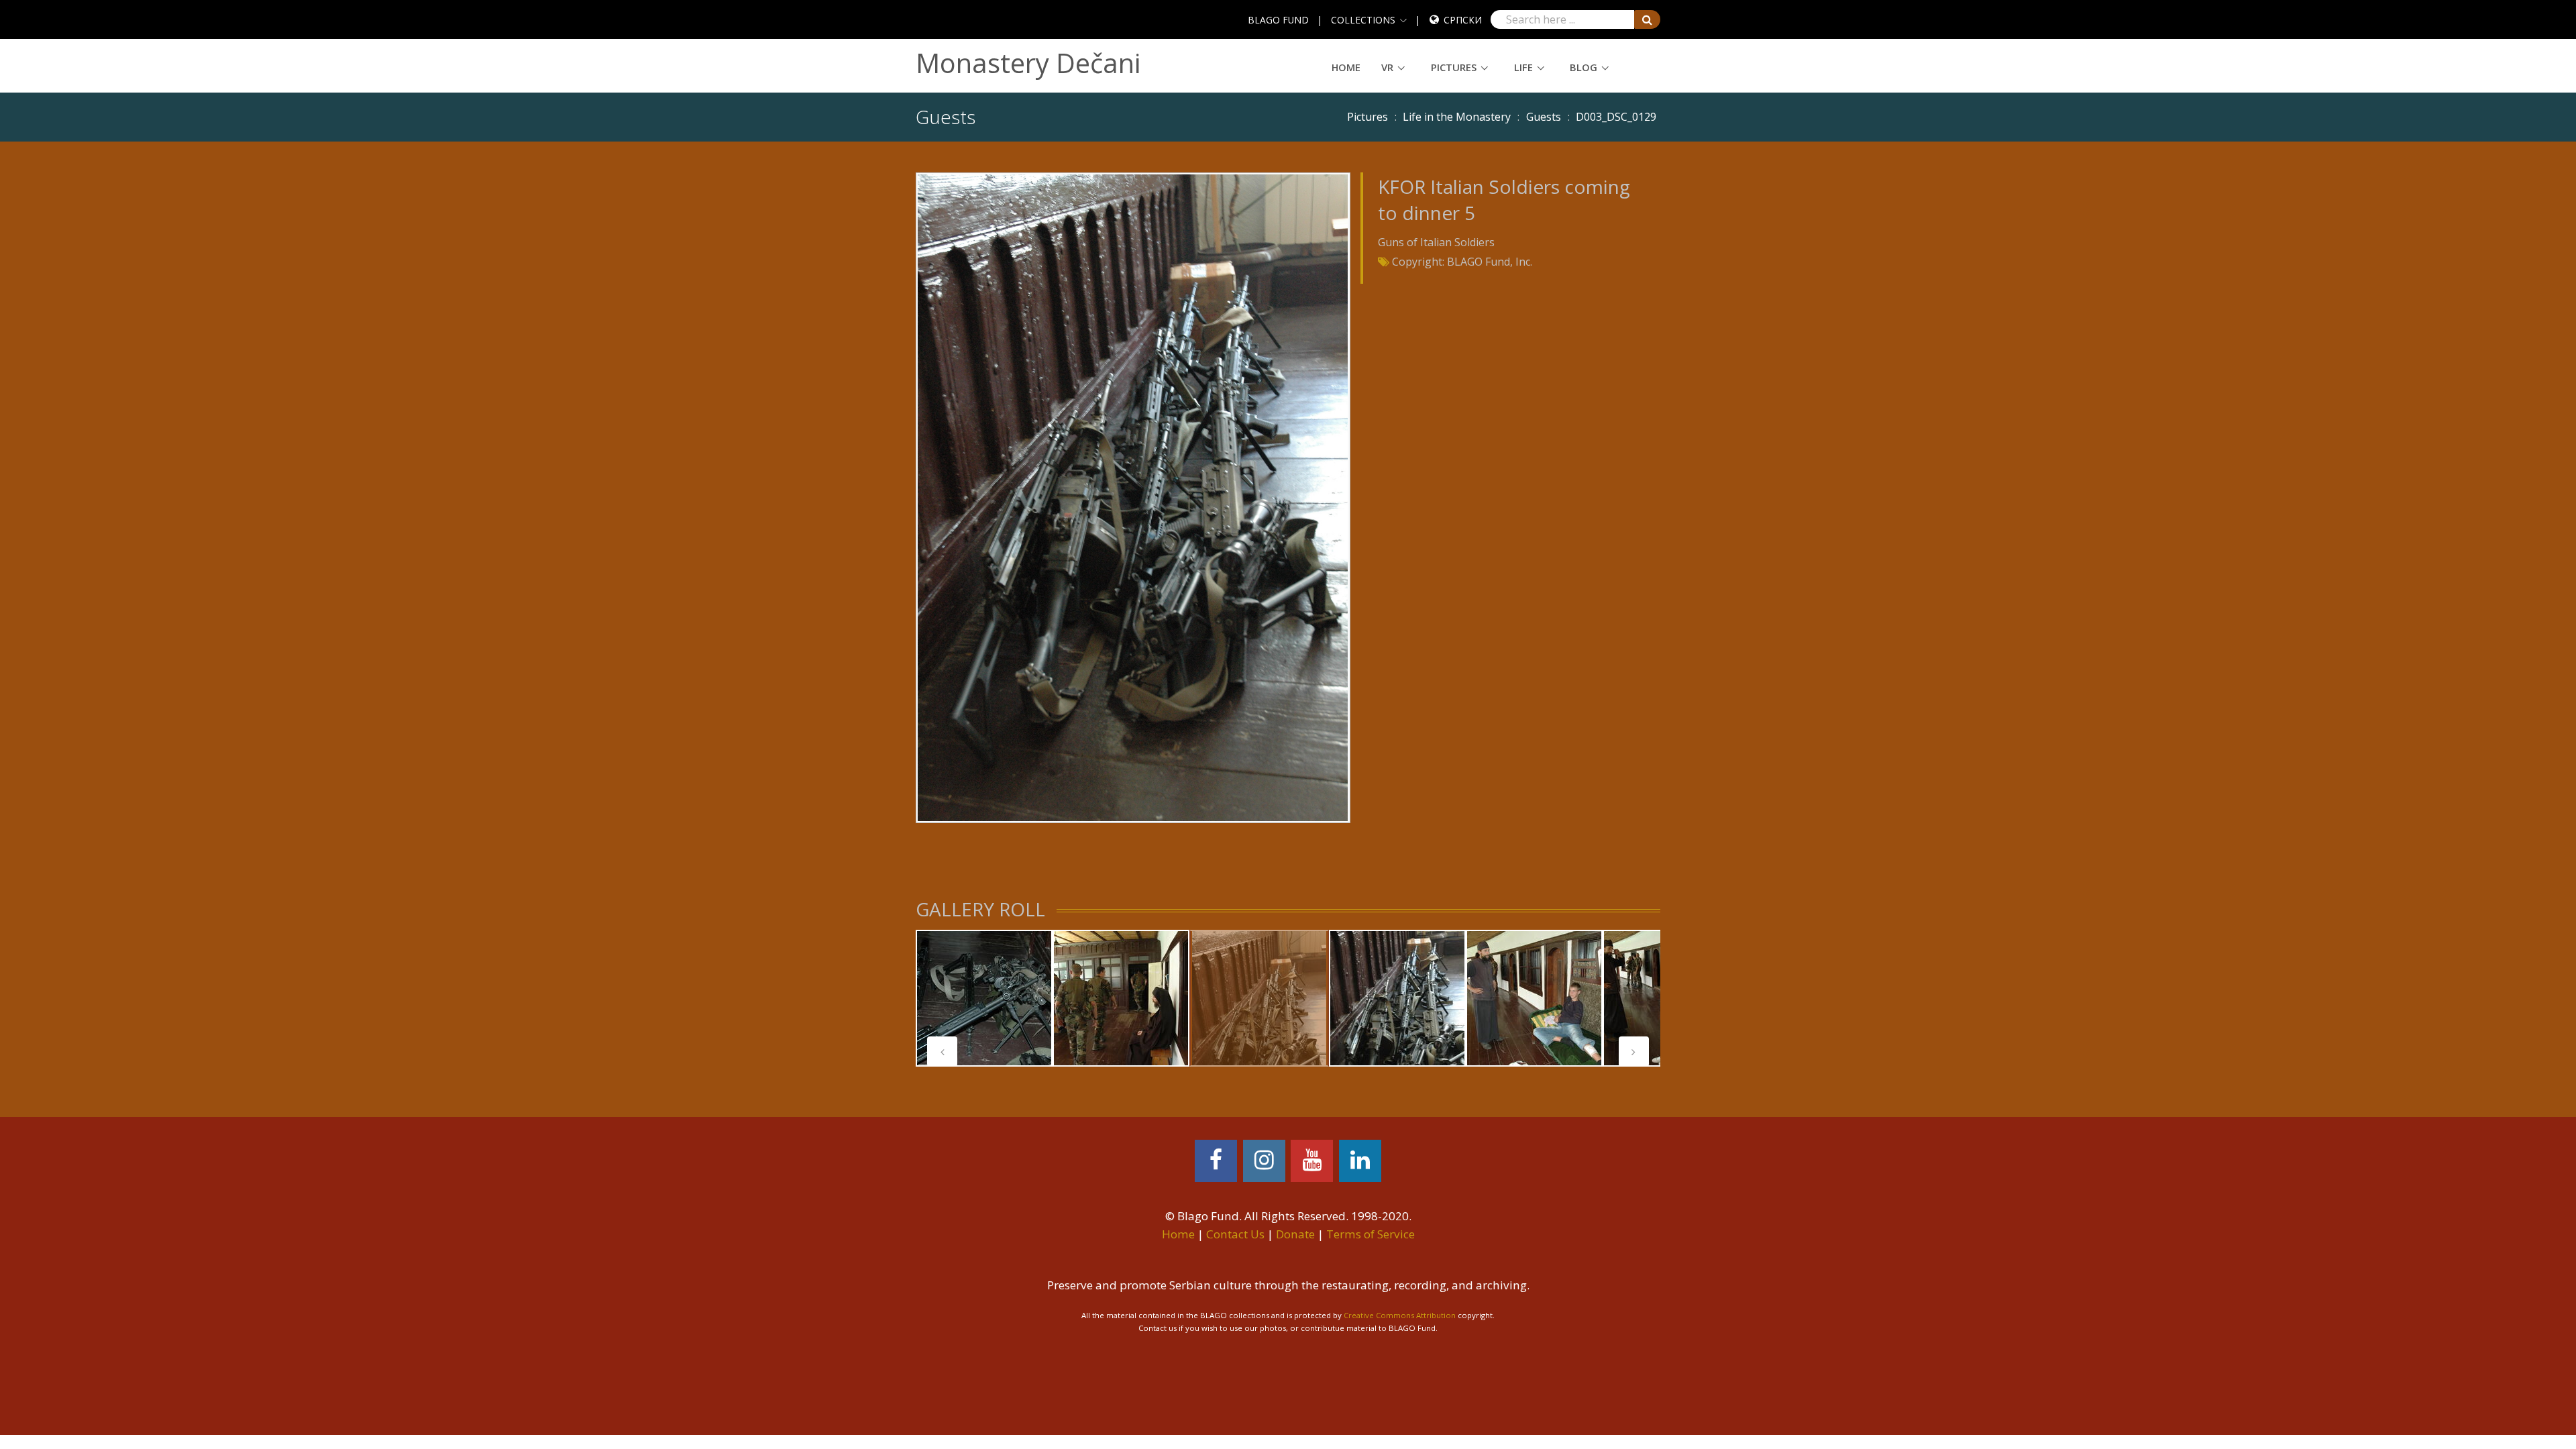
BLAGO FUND (1278, 20)
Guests (1544, 117)
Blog (1584, 67)
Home (1346, 67)
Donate (1295, 1234)
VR (1387, 67)
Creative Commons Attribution (1400, 1315)
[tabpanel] (984, 998)
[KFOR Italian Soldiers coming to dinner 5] (1133, 496)
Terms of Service (1371, 1234)
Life (1523, 67)
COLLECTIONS (1363, 20)
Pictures (1454, 67)
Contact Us (1235, 1234)
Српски (1463, 20)
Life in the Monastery (1457, 117)
